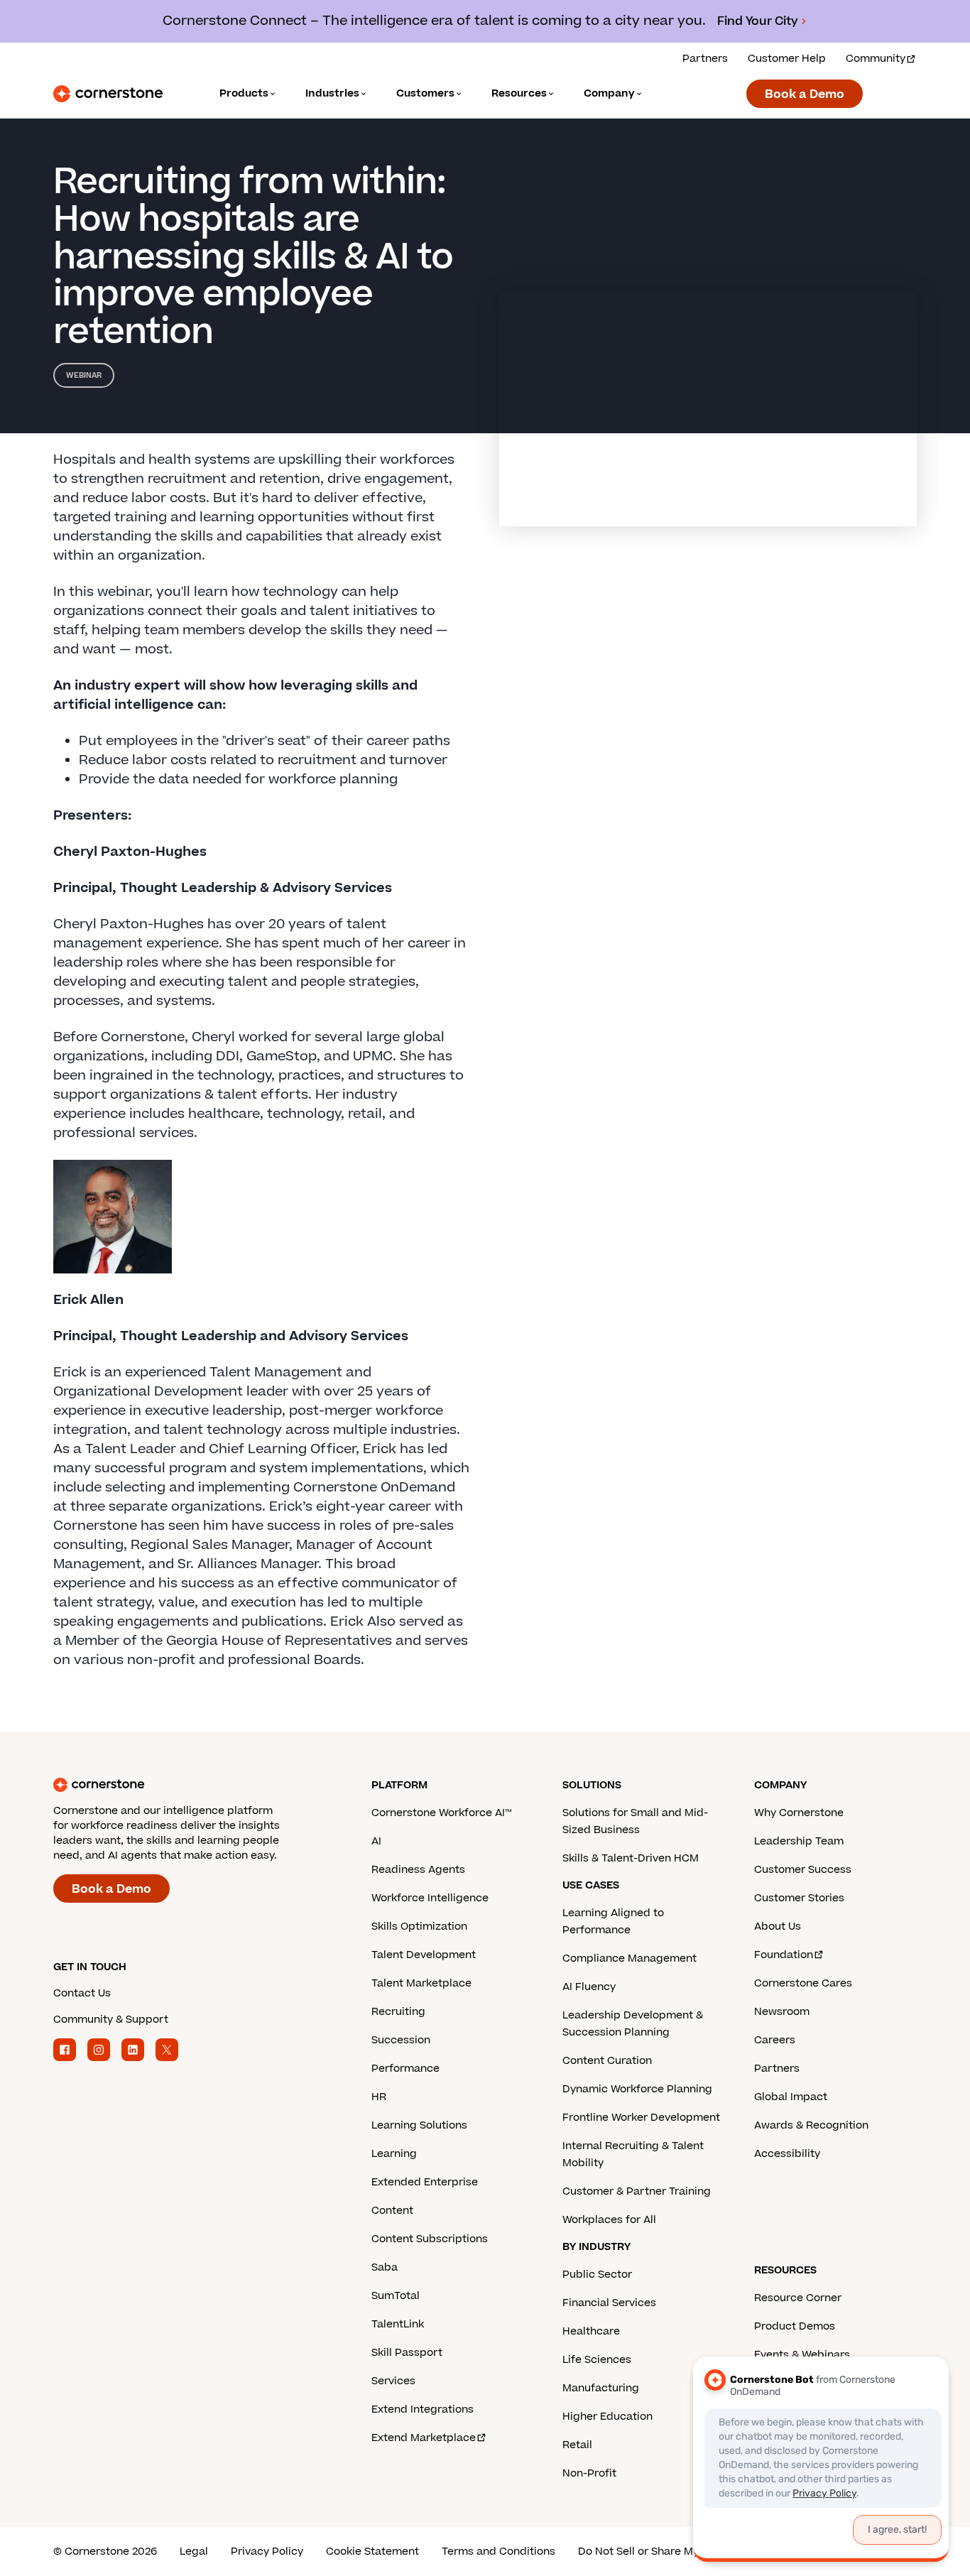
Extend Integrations (423, 2409)
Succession (401, 2040)
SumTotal (396, 2296)
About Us (778, 1926)
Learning (394, 2154)
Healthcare (591, 2331)
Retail (577, 2445)
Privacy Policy (267, 2551)
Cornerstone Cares (803, 1983)
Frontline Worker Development (641, 2118)
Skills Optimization (419, 1926)
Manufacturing (601, 2388)
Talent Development (424, 1955)
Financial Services (609, 2303)
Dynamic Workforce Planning (637, 2089)
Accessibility (787, 2154)
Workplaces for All (609, 2220)
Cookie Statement (372, 2551)
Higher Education (607, 2417)
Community (876, 59)
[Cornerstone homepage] (190, 1785)
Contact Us (82, 1993)
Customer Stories (799, 1898)
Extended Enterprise (425, 2182)
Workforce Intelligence (430, 1898)
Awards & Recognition (811, 2125)
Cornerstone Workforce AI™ (441, 1813)
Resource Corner (798, 2298)
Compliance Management (630, 1958)
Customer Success (803, 1870)
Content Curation (607, 2061)
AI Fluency (589, 1987)
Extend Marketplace (424, 2438)
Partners (705, 59)
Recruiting (398, 2012)
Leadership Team (799, 1841)
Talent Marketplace (421, 1983)
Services (393, 2381)
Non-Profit (589, 2473)
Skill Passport (407, 2353)
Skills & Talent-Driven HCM (631, 1858)
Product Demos (795, 2326)
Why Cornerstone (799, 1813)
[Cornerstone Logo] (108, 94)
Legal (194, 2551)
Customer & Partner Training (637, 2191)
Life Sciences (597, 2360)
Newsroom (782, 2012)
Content (392, 2211)
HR (379, 2097)
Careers (775, 2040)
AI (376, 1841)
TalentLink (398, 2324)
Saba (385, 2267)
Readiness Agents (418, 1870)
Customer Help (787, 59)
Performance (405, 2069)
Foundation (784, 1955)
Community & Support (111, 2020)
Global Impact (791, 2097)
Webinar (84, 375)
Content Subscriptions (430, 2239)
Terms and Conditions (498, 2551)
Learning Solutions (419, 2125)
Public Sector (597, 2275)
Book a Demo (805, 94)
